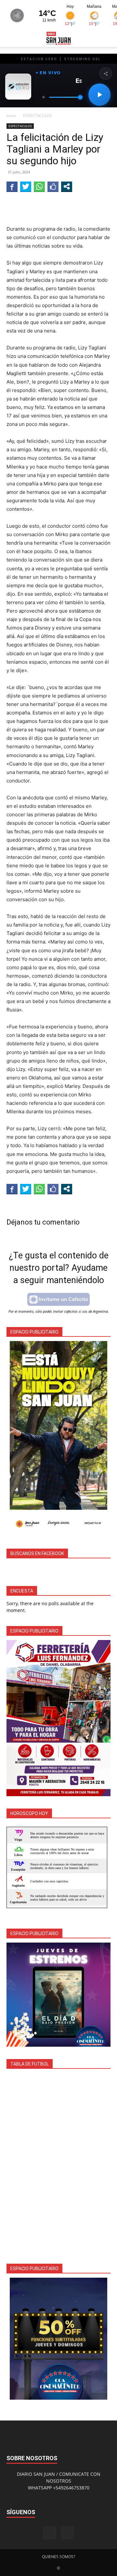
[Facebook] (50, 2533)
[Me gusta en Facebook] (53, 186)
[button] (11, 38)
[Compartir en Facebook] (12, 186)
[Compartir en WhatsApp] (39, 186)
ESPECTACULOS (38, 116)
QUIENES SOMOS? (58, 2557)
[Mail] (67, 2533)
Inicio (11, 116)
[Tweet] (26, 186)
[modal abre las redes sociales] (67, 186)
